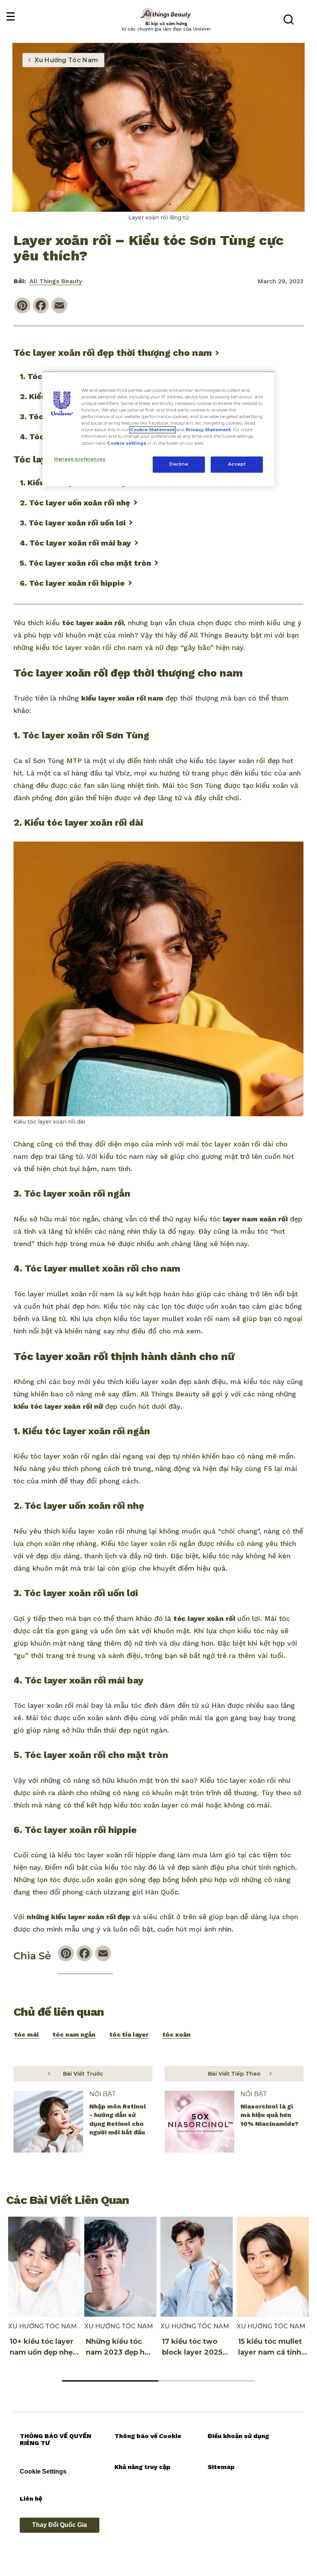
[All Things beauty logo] (166, 14)
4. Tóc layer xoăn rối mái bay (75, 543)
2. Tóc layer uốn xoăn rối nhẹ (75, 503)
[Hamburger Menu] (10, 17)
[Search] (288, 19)
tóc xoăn (176, 2034)
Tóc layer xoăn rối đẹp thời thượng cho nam (113, 353)
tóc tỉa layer (129, 2034)
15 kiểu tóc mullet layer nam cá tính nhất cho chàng (270, 2352)
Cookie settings (127, 443)
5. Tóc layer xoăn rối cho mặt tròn (85, 563)
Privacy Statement (208, 430)
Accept (237, 464)
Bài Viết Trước (83, 2074)
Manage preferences (80, 459)
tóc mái (26, 2034)
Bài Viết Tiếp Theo (234, 2074)
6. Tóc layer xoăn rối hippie (72, 583)
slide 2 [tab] (207, 2381)
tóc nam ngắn (74, 2034)
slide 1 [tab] (110, 2381)
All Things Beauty (56, 281)
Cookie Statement (153, 430)
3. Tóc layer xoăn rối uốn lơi (73, 523)
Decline (179, 464)
